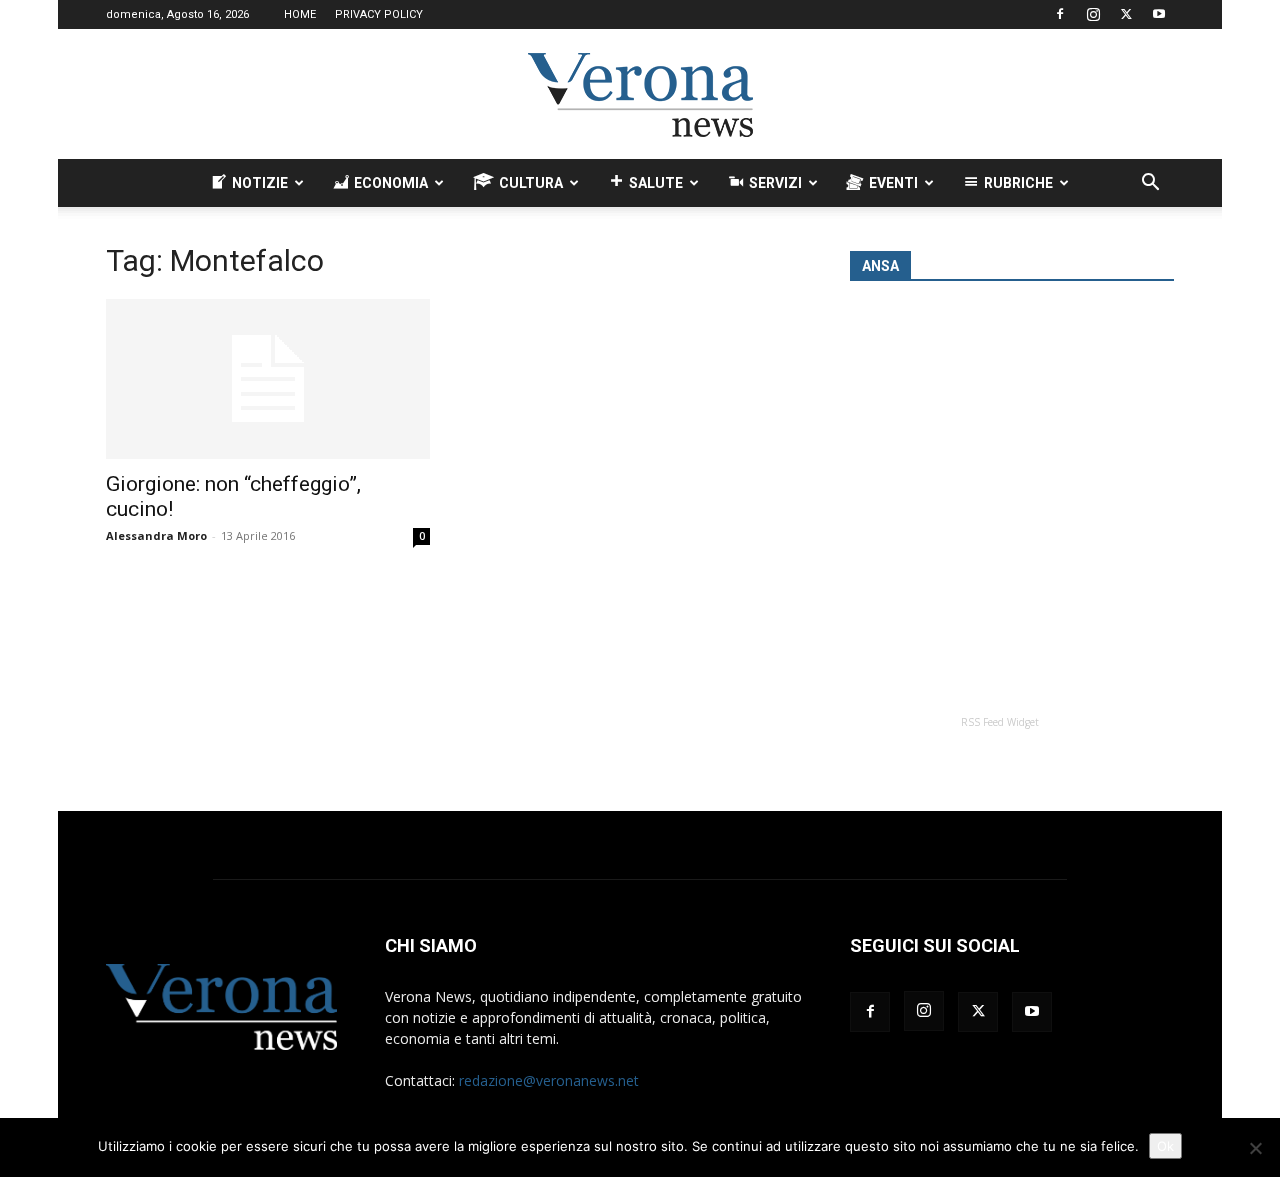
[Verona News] (640, 95)
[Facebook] (1060, 14)
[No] (1255, 1148)
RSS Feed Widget (1000, 722)
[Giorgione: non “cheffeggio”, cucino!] (268, 379)
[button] (1150, 184)
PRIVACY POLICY (379, 14)
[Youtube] (1159, 14)
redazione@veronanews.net (549, 1080)
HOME (300, 14)
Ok (1165, 1146)
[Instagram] (1093, 14)
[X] (1126, 14)
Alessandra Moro (156, 535)
